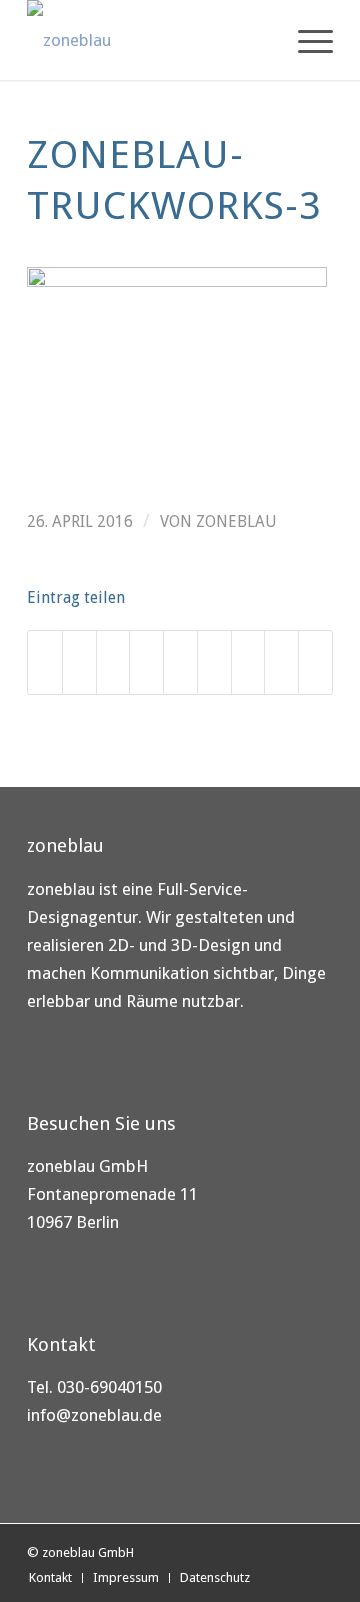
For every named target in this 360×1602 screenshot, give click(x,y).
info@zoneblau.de (94, 1415)
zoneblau (236, 521)
